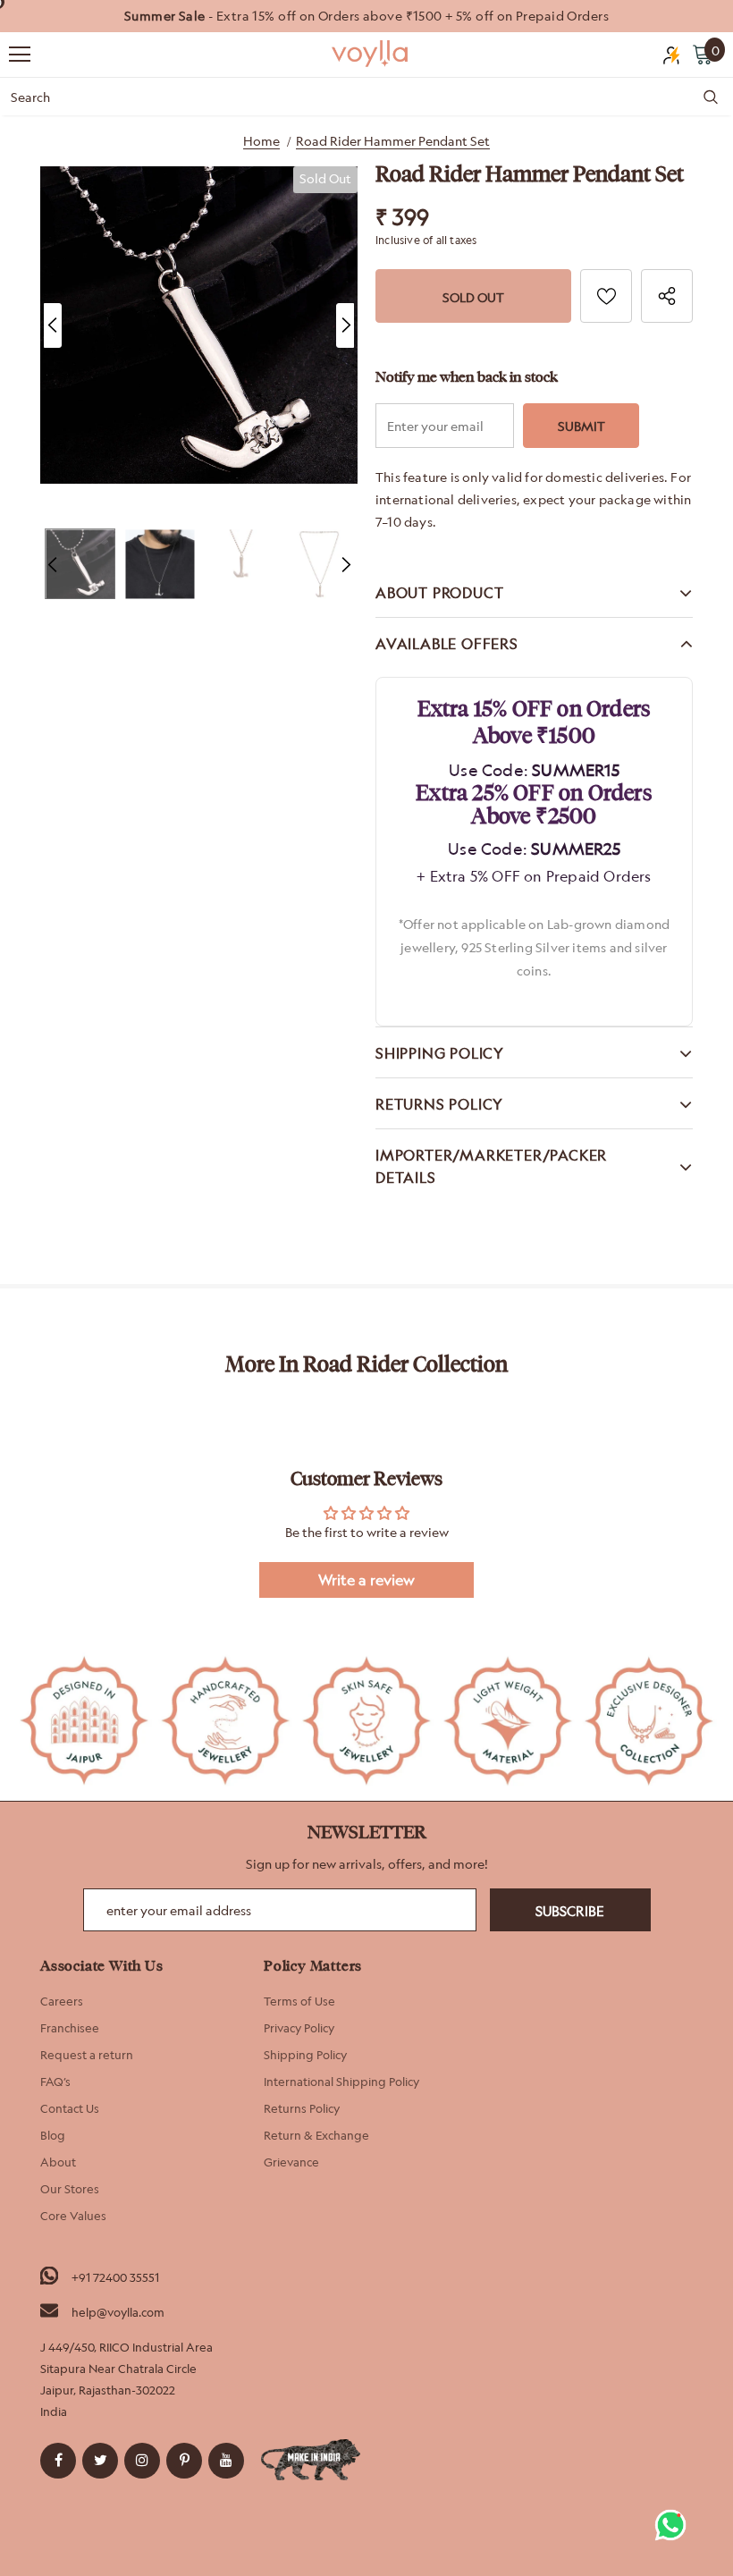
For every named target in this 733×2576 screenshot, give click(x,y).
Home (261, 141)
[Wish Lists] (606, 296)
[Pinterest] (184, 2461)
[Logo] (371, 54)
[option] (366, 16)
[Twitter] (100, 2461)
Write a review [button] (366, 1580)
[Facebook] (58, 2461)
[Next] (345, 325)
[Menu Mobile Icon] (20, 55)
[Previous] (53, 325)
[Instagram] (142, 2461)
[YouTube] (226, 2461)
